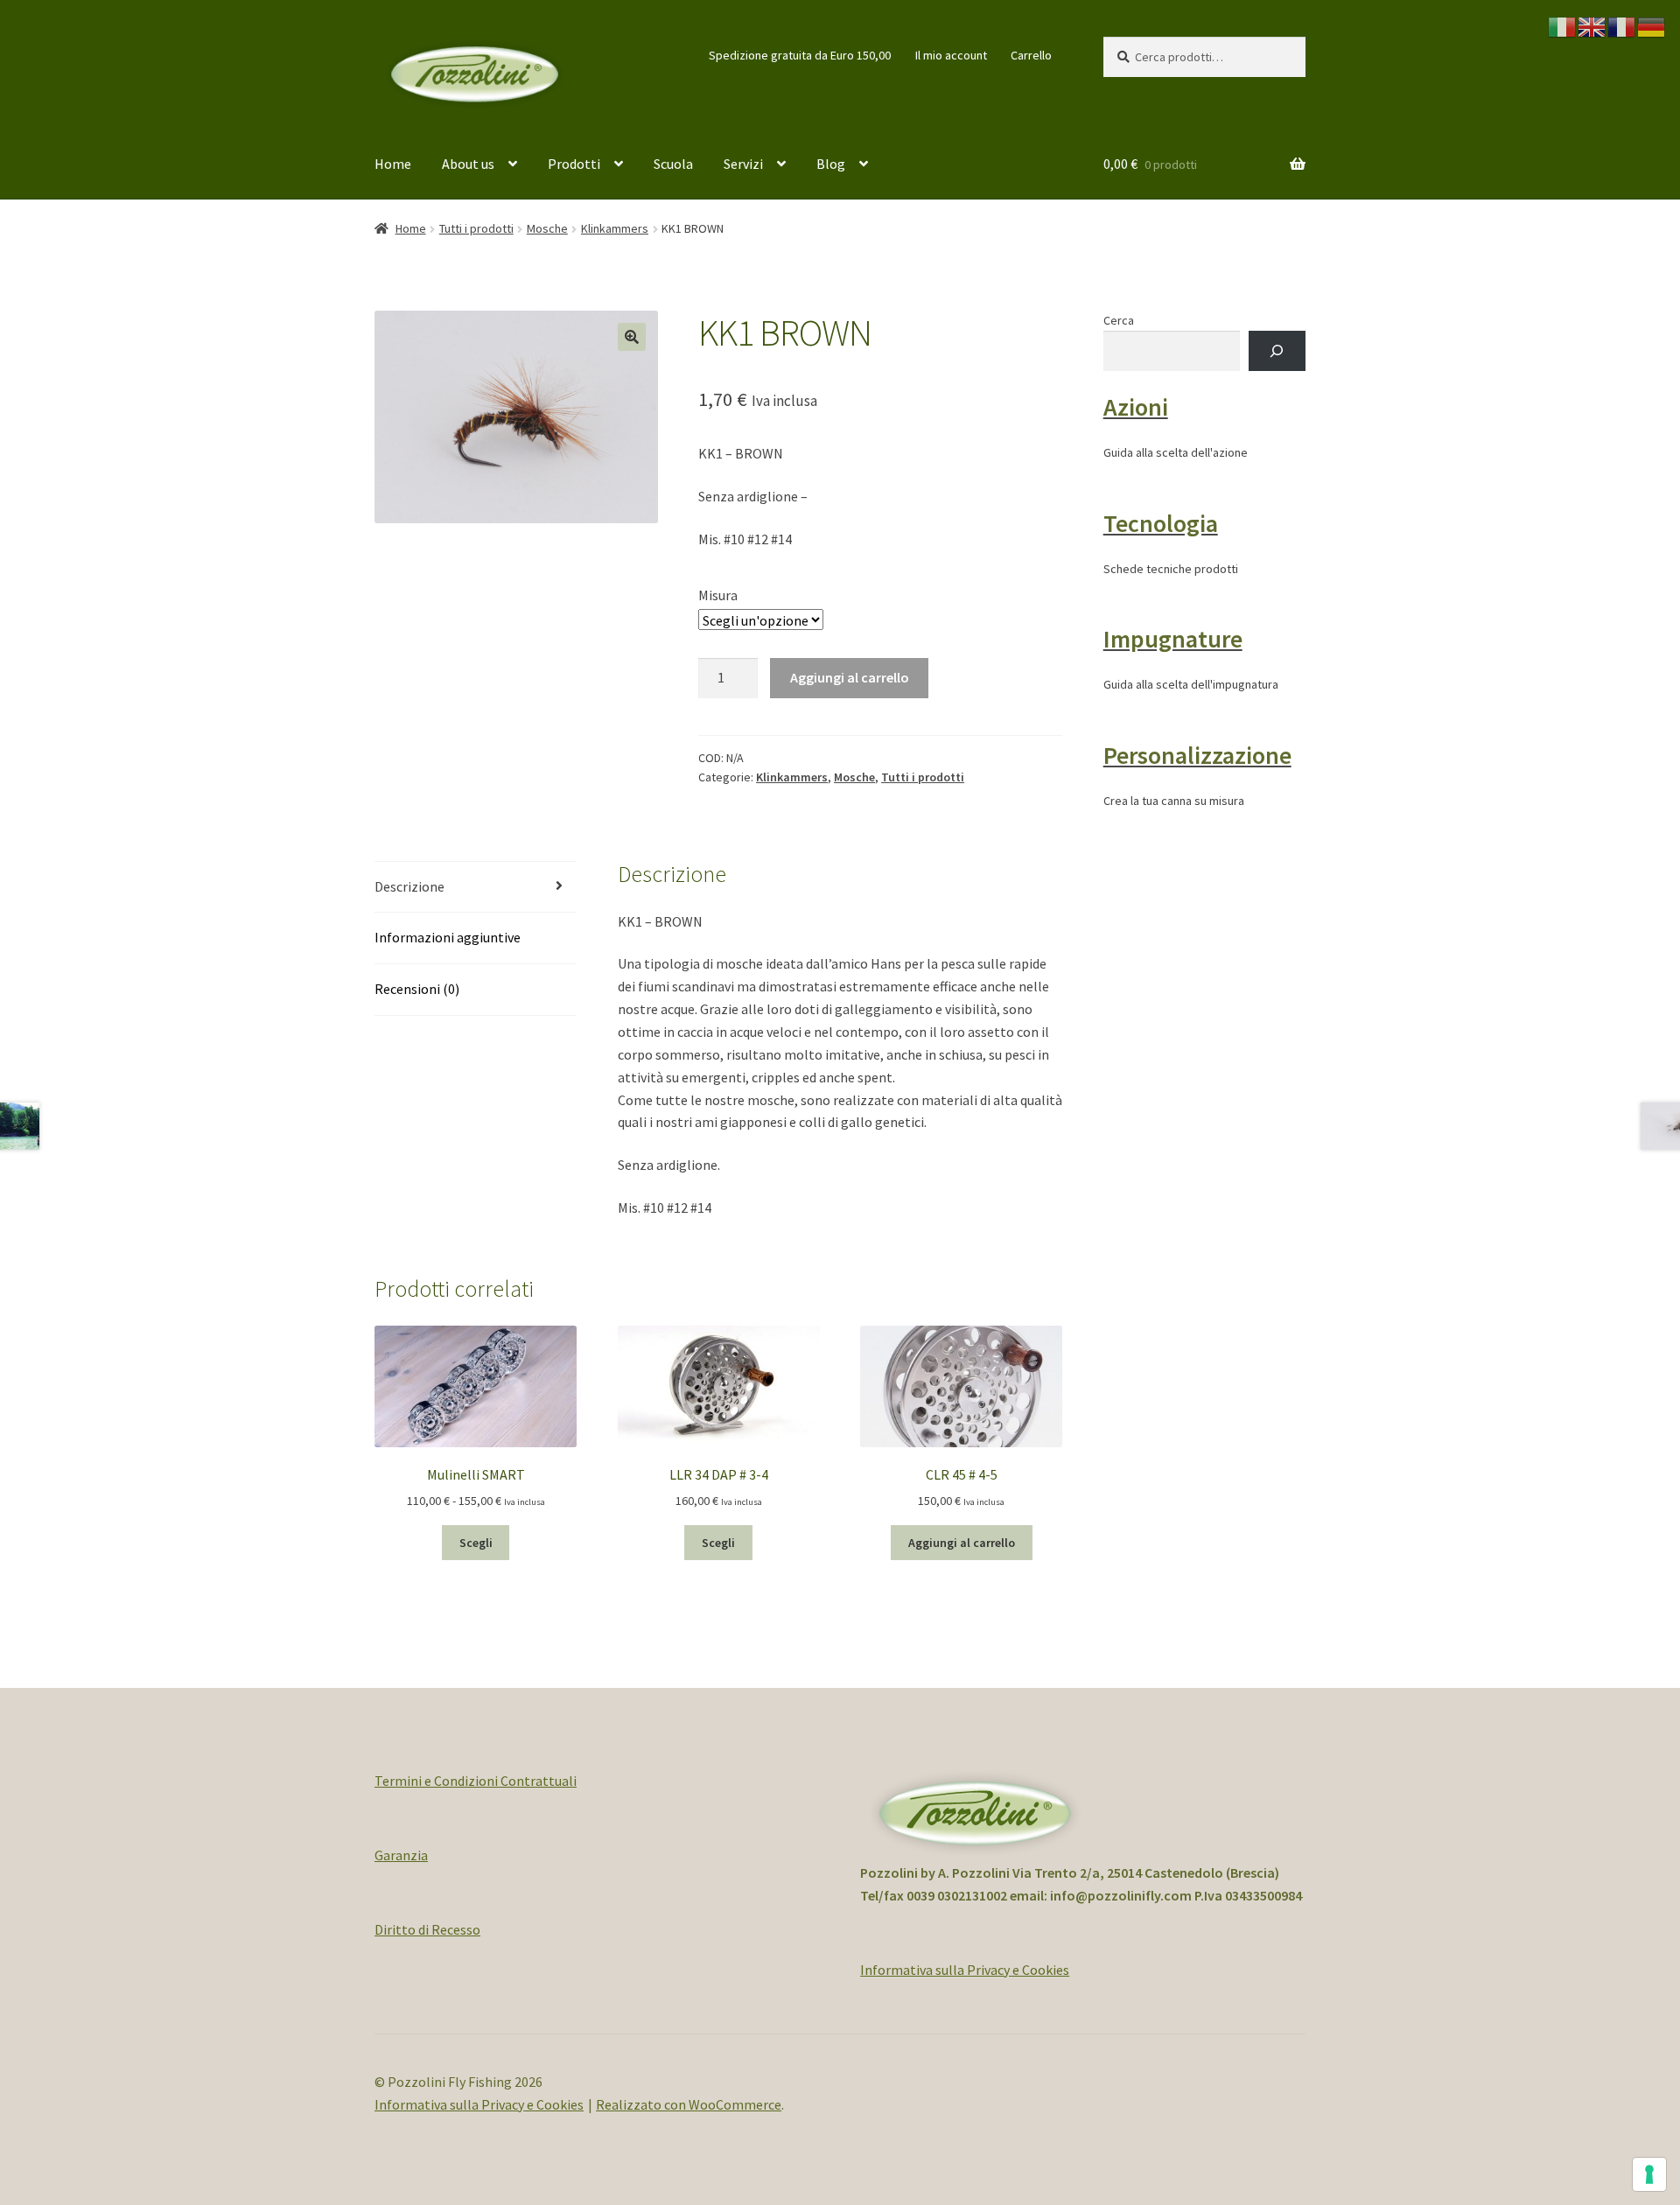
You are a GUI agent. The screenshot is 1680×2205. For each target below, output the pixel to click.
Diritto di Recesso (427, 1929)
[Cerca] (1277, 351)
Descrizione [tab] (409, 886)
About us (468, 164)
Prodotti (574, 164)
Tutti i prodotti (476, 228)
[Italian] (1563, 25)
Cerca (1119, 320)
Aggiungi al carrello (850, 677)
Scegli (476, 1543)
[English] (1592, 25)
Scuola (673, 164)
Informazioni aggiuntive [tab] (448, 937)
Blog (831, 164)
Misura (718, 595)
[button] (632, 337)
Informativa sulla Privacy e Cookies (965, 1970)
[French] (1622, 25)
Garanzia (401, 1855)
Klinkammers (615, 228)
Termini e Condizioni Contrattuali (476, 1781)
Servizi (743, 164)
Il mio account (951, 55)
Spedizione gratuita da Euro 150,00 (800, 55)
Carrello (1031, 55)
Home (393, 164)
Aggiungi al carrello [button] (962, 1543)
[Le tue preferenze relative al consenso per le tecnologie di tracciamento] (1649, 2174)
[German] (1652, 25)
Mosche (547, 228)
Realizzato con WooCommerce (689, 2104)
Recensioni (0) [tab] (417, 989)
